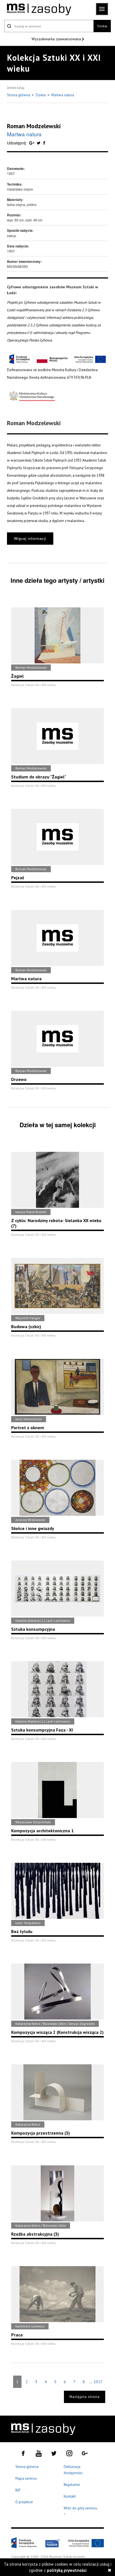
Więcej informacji (30, 538)
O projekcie (24, 2502)
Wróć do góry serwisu (80, 2511)
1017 (98, 2382)
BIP (18, 2490)
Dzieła (41, 95)
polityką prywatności (67, 2570)
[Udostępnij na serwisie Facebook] (44, 143)
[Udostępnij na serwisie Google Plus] (32, 143)
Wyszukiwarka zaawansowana (57, 39)
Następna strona (85, 2397)
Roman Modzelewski (34, 126)
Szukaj (102, 26)
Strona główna (19, 95)
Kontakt (70, 2496)
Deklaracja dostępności (73, 2470)
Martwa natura (63, 95)
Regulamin (72, 2485)
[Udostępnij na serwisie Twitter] (39, 143)
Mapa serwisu (26, 2478)
